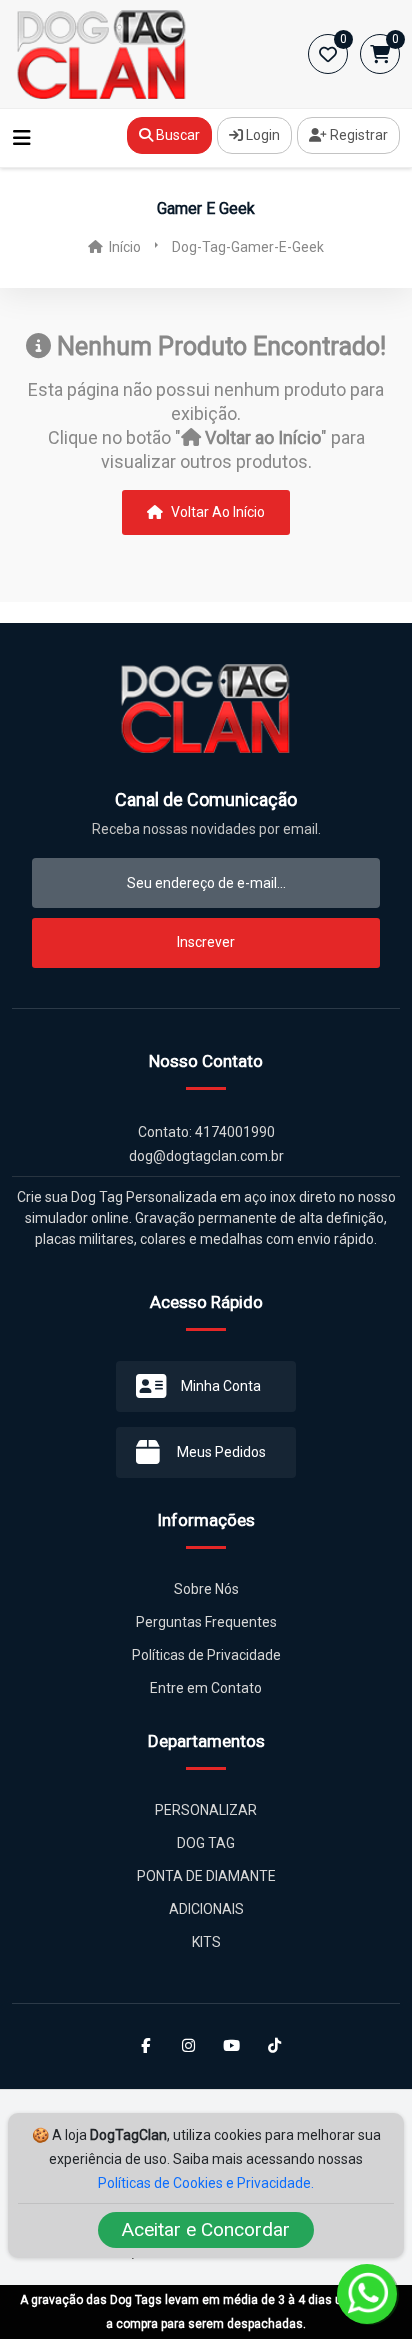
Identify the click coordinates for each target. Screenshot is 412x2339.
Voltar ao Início (216, 512)
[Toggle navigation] (22, 138)
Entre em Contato (206, 1688)
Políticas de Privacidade (206, 1655)
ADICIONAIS (206, 1909)
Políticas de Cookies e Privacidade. (206, 2183)
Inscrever (206, 942)
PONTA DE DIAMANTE (206, 1876)
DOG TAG (206, 1843)
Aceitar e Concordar (206, 2229)
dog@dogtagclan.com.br (206, 1156)
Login (261, 135)
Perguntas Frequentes (206, 1622)
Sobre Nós (206, 1589)
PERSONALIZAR (206, 1810)
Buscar (176, 135)
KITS (206, 1942)
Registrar (357, 135)
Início (123, 247)
